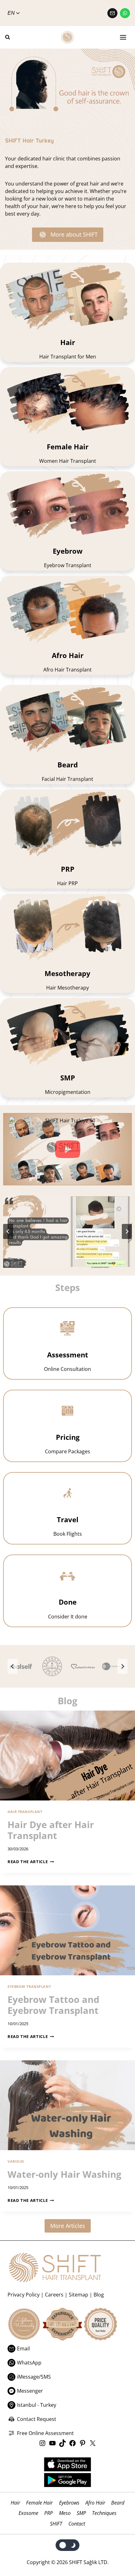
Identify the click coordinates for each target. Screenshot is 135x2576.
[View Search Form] (10, 37)
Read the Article (29, 1862)
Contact (77, 2524)
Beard (118, 2503)
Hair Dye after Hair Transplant (51, 1830)
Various (16, 2161)
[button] (67, 1149)
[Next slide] (127, 1231)
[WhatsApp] (125, 13)
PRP (49, 2513)
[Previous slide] (13, 1666)
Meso (65, 2513)
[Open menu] (123, 37)
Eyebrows (69, 2503)
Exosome (28, 2513)
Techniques (104, 2513)
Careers (54, 2295)
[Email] (112, 13)
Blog (99, 2295)
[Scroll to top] (117, 2545)
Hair (15, 2503)
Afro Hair (95, 2503)
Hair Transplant (25, 1812)
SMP (81, 2513)
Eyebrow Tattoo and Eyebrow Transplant (53, 2005)
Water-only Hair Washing (64, 2174)
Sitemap (78, 2295)
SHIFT (56, 2524)
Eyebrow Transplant (29, 1986)
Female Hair (39, 2503)
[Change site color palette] (68, 2545)
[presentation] (67, 1756)
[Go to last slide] (8, 1231)
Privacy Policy (24, 2295)
